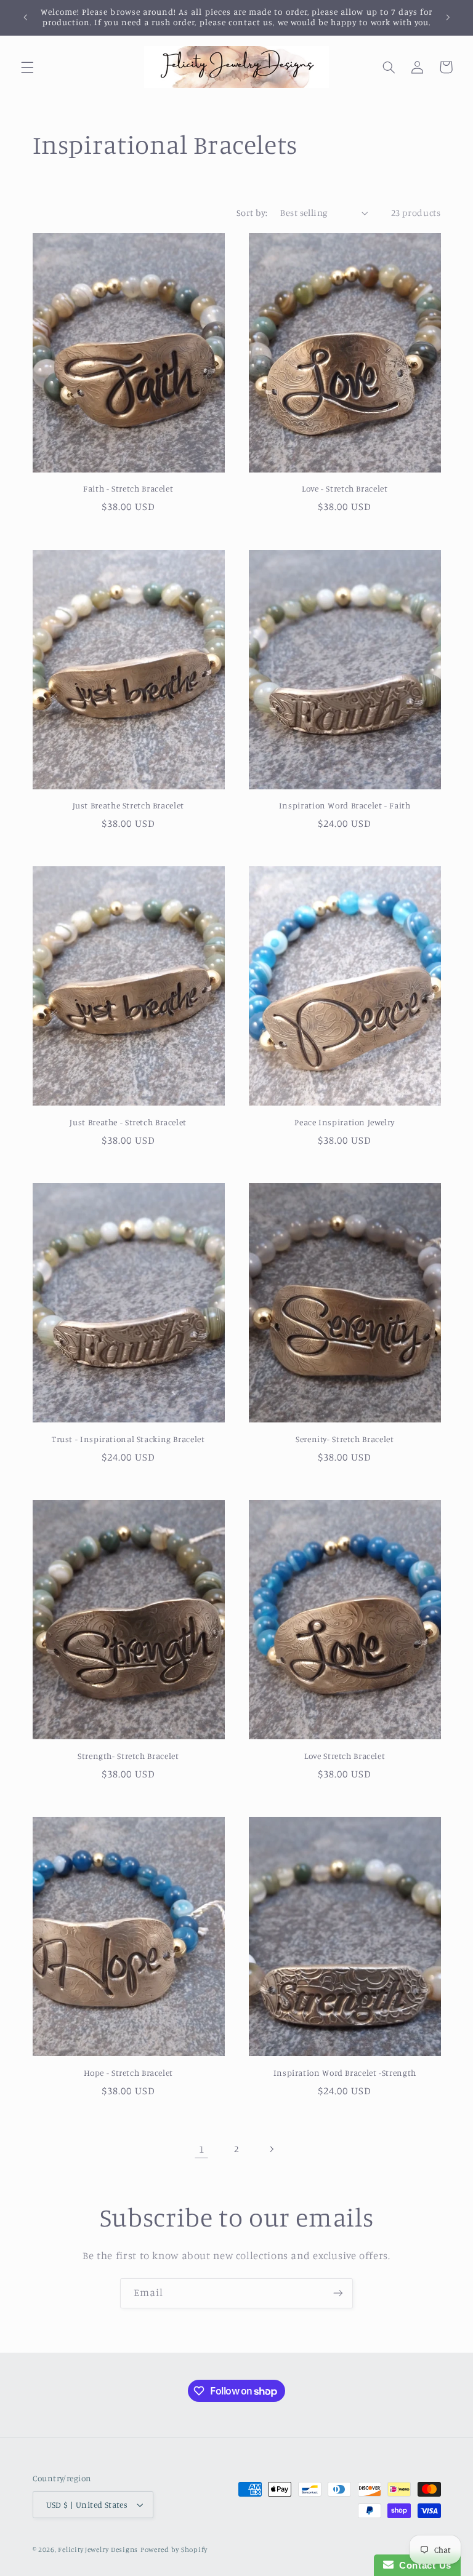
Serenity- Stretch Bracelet (345, 1439)
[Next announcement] (448, 17)
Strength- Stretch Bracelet (128, 1756)
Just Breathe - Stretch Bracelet (128, 1122)
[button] (27, 67)
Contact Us (422, 2565)
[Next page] (272, 2149)
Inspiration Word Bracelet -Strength (345, 2073)
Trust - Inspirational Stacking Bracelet (128, 1439)
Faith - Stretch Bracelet (128, 488)
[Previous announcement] (25, 17)
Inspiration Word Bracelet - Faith (345, 805)
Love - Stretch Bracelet (345, 488)
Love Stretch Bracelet (345, 1756)
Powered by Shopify (174, 2550)
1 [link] (202, 2149)
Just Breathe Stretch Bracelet (128, 805)
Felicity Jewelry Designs (98, 2550)
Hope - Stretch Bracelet (129, 2073)
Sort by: (252, 213)
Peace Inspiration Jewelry (345, 1122)
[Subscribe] (338, 2293)
